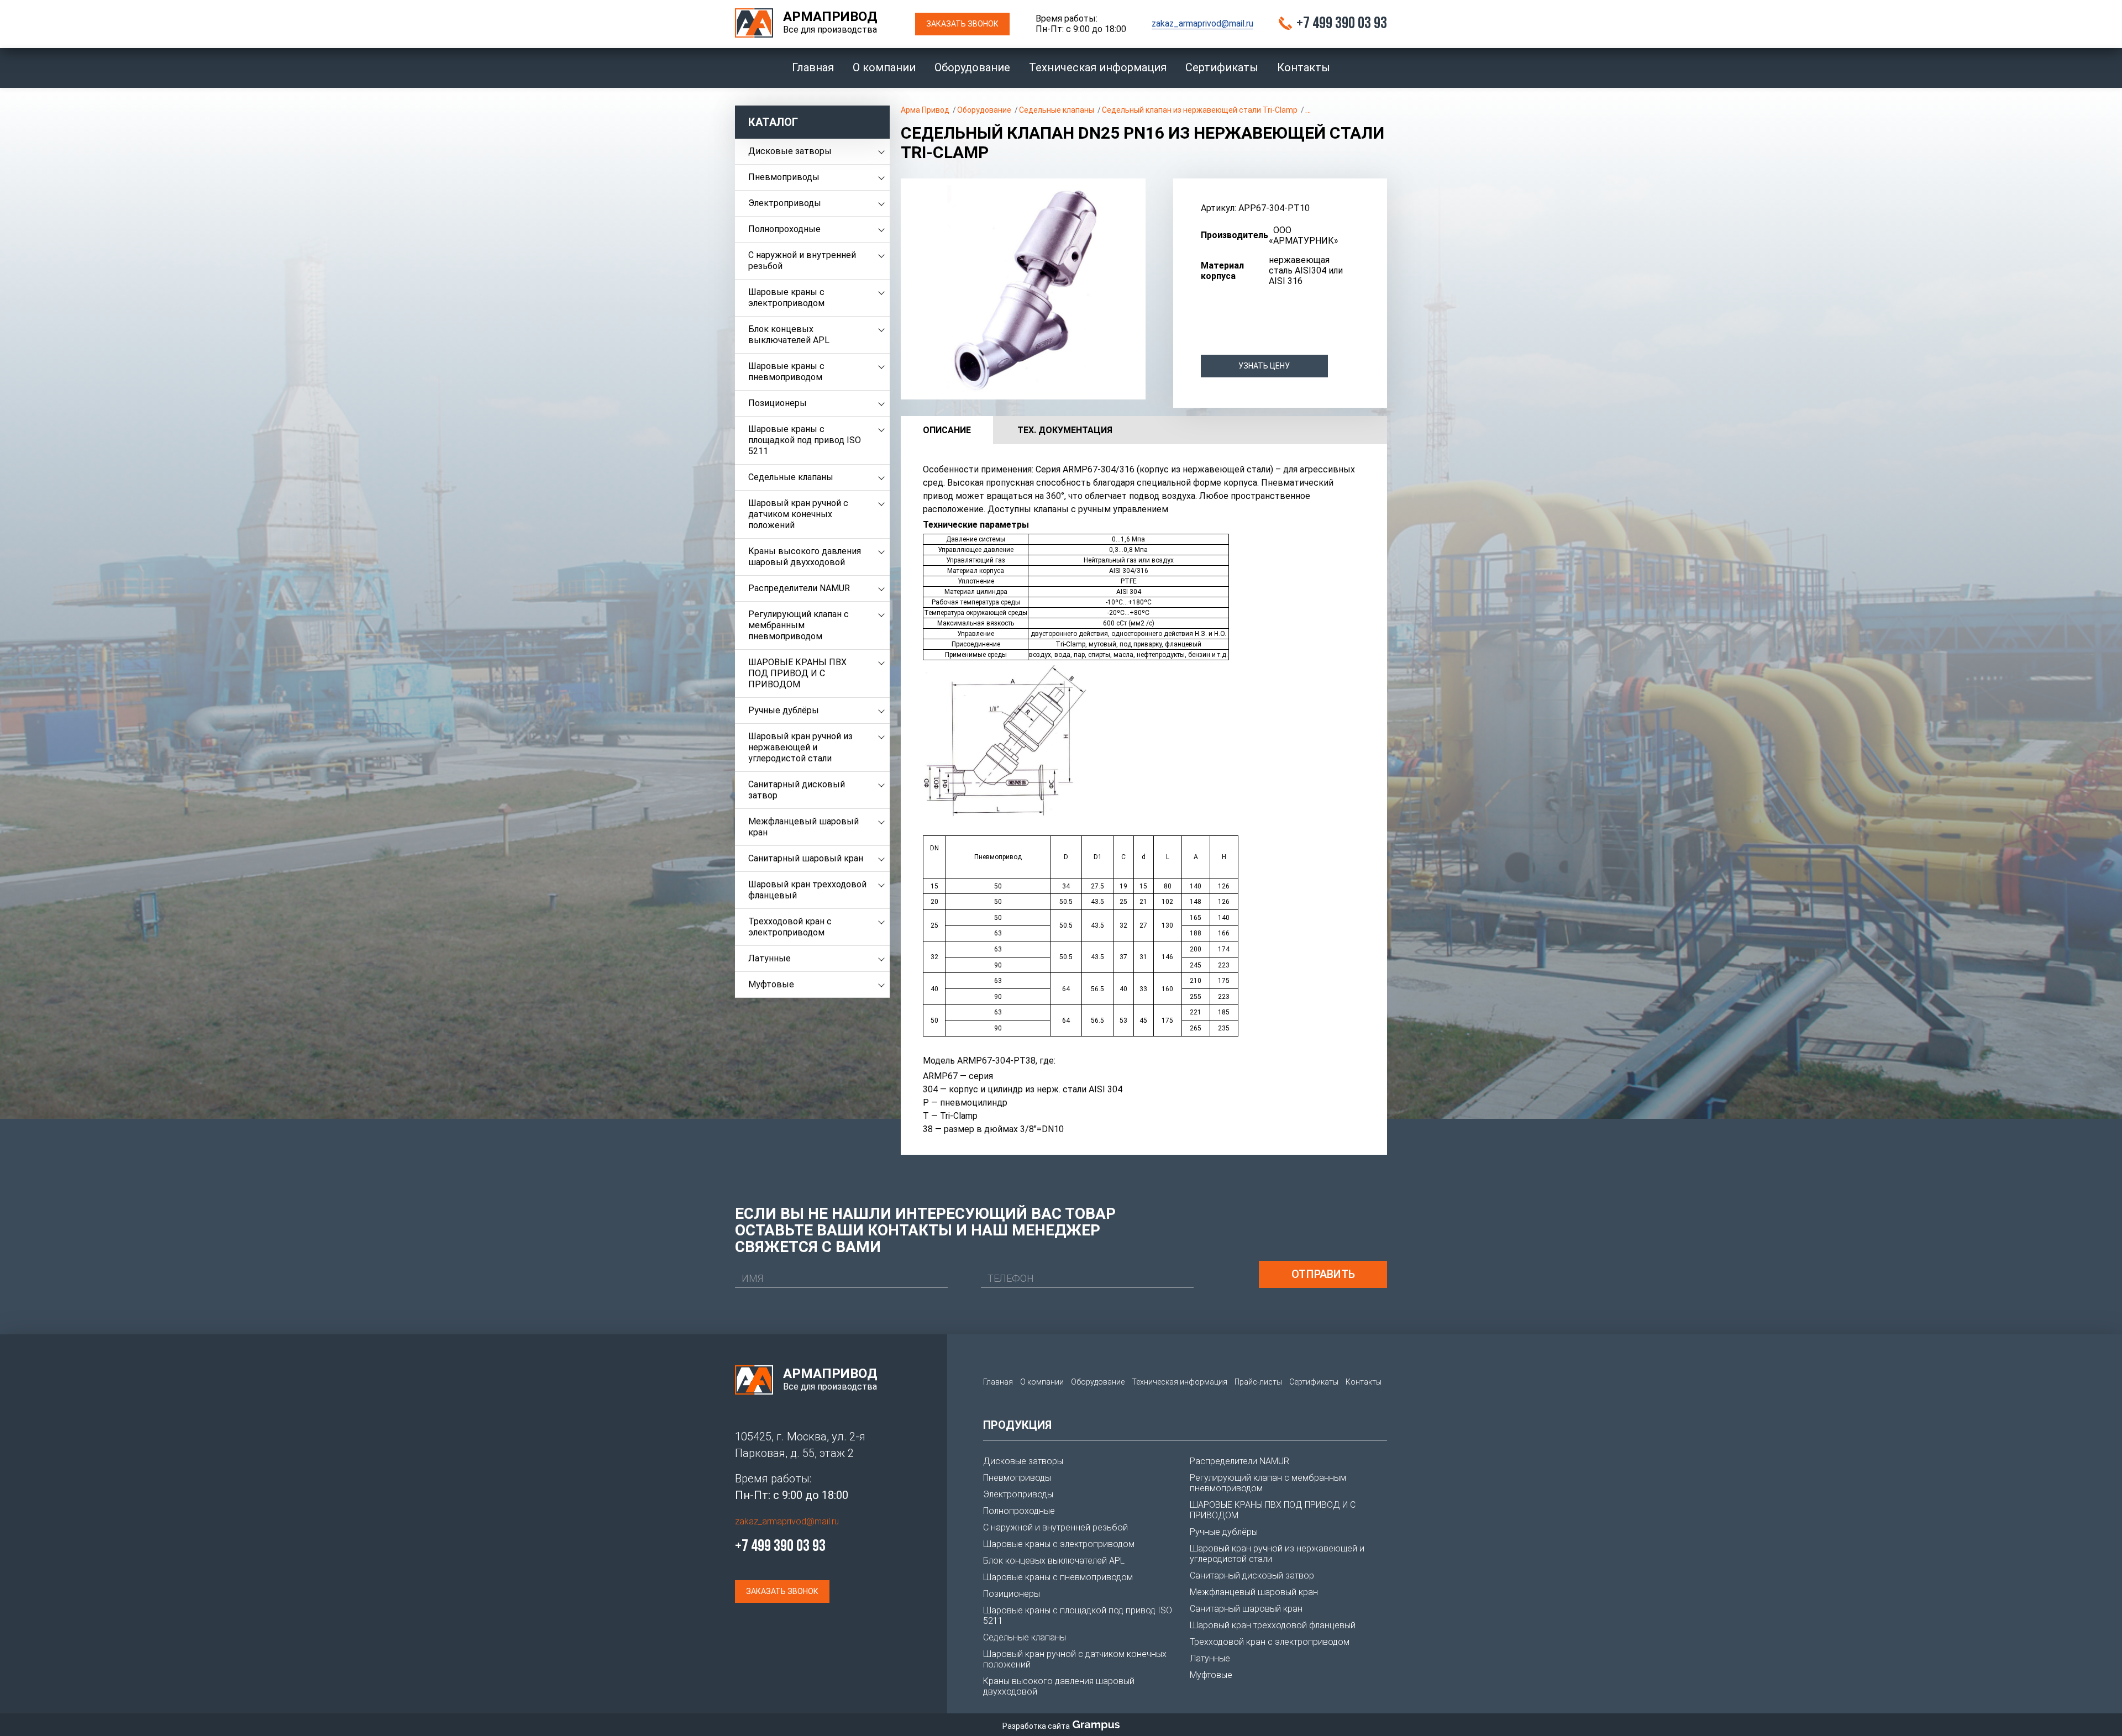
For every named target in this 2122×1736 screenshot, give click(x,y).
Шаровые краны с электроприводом (786, 298)
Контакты (1304, 67)
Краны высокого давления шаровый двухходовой (805, 557)
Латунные (770, 958)
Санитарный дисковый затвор (797, 790)
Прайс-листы (1258, 1382)
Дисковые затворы (790, 151)
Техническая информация (1098, 67)
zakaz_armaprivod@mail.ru (1202, 23)
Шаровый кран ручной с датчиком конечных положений (798, 514)
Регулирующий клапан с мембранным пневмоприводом (799, 625)
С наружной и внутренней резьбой (802, 261)
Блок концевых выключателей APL (789, 335)
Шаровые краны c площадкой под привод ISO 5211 (805, 440)
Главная (813, 67)
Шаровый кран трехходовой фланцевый (807, 890)
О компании (884, 67)
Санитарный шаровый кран (806, 858)
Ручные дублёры (784, 710)
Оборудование (972, 67)
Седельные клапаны (791, 477)
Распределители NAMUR (799, 588)
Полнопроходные (784, 229)
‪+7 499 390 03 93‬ (1342, 24)
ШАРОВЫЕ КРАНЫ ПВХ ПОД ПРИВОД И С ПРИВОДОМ (797, 673)
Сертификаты (1222, 67)
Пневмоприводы (784, 177)
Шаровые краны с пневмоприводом (786, 372)
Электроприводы (785, 203)
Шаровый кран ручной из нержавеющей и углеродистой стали (800, 747)
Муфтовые (771, 984)
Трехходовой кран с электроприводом (790, 927)
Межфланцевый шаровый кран (803, 827)
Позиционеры (778, 403)
